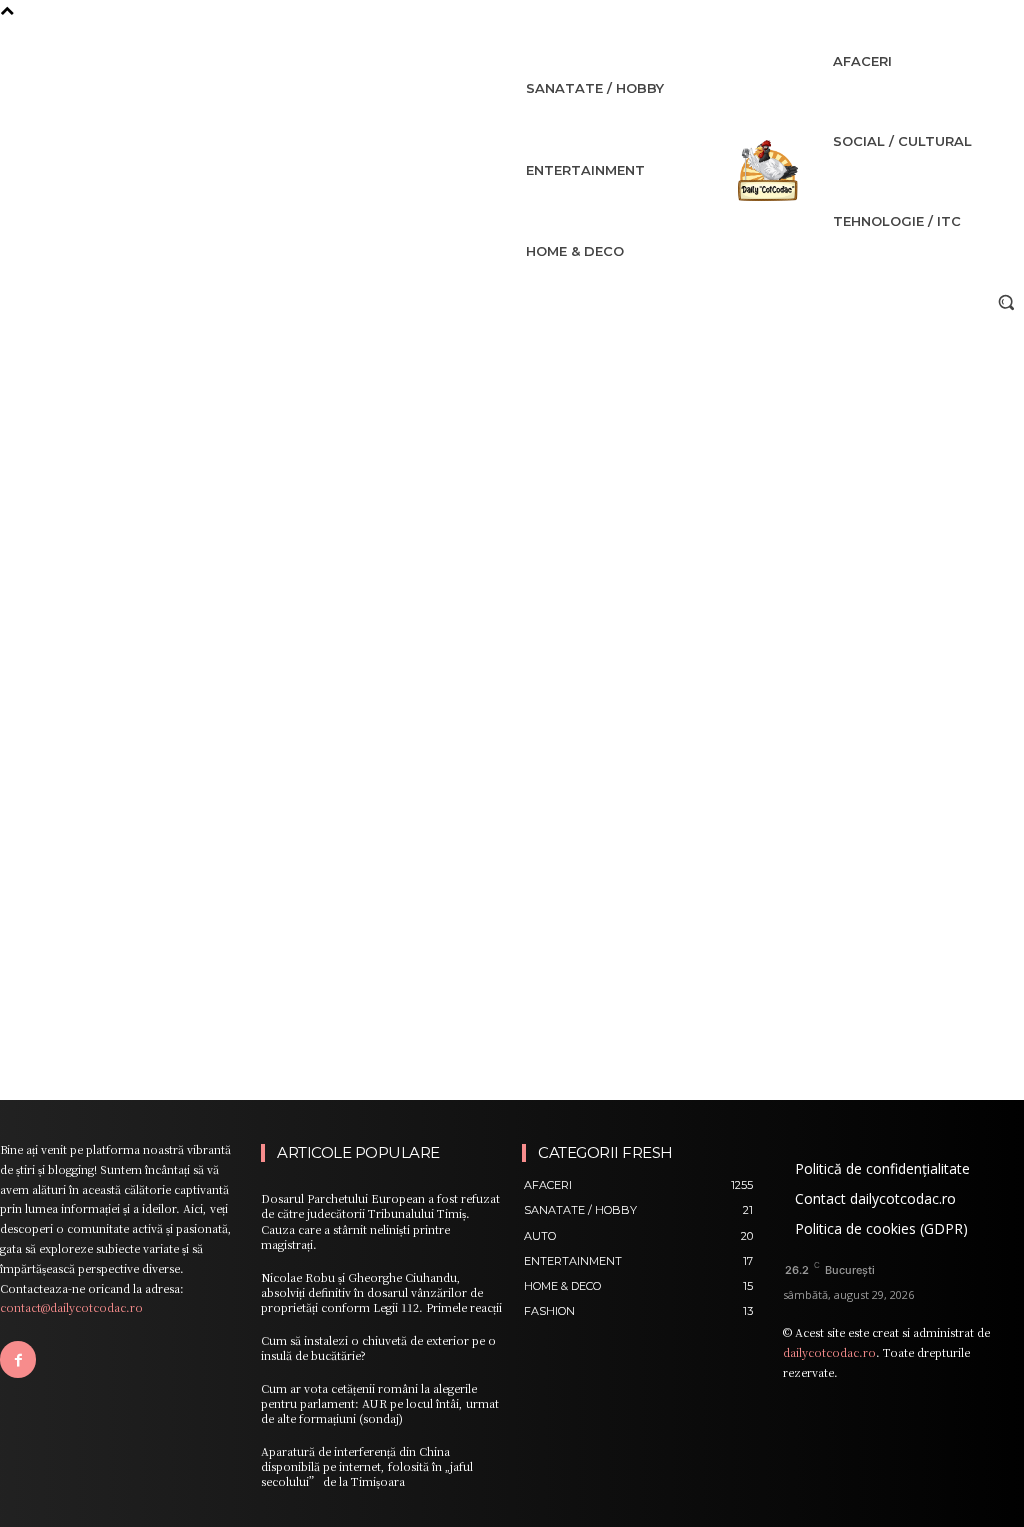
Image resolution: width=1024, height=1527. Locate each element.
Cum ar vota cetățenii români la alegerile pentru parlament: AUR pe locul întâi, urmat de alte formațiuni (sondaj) (380, 1403)
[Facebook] (18, 1359)
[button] (1006, 302)
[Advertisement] (512, 470)
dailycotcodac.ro (829, 1352)
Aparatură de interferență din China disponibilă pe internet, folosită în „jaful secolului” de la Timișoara (367, 1466)
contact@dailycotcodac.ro (71, 1307)
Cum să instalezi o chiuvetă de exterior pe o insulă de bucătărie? (378, 1347)
